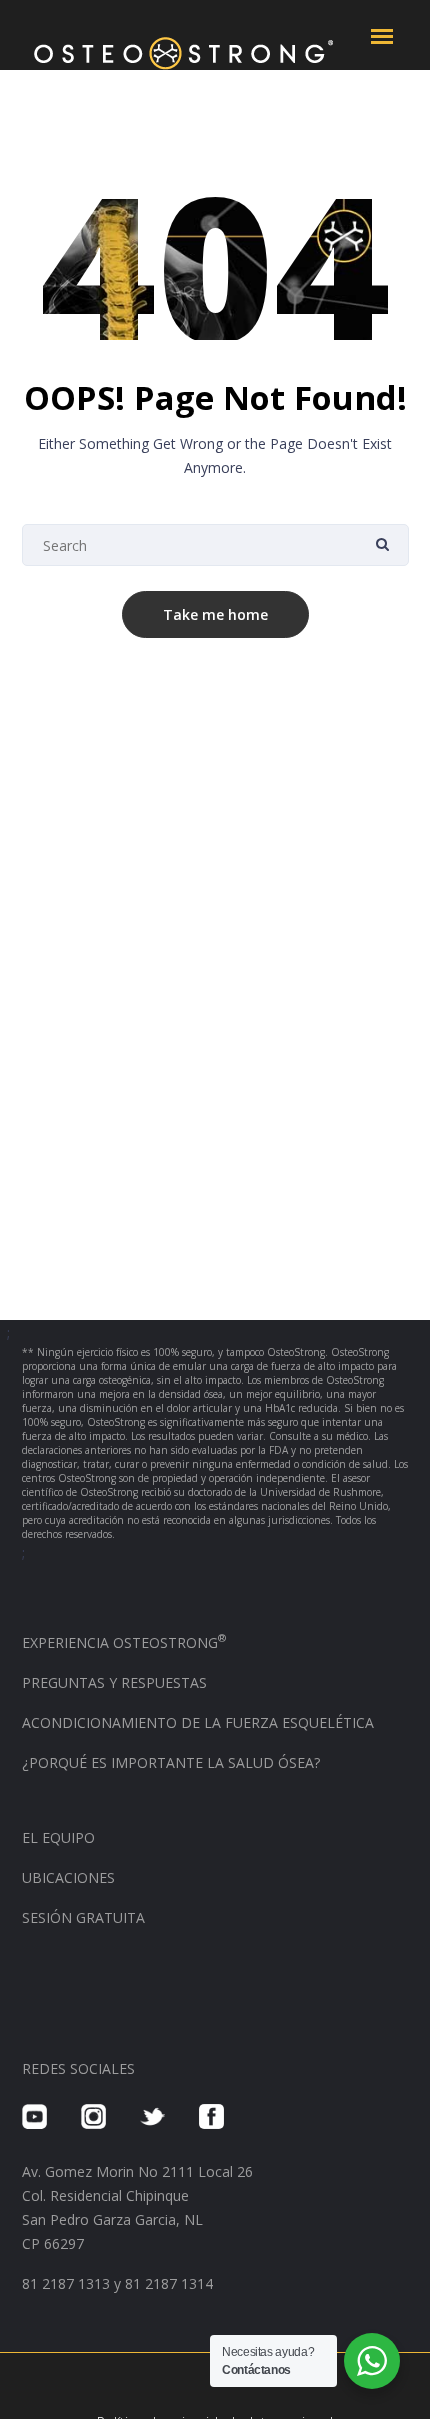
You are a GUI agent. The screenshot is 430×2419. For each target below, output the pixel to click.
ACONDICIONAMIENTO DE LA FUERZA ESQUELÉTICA (198, 1722)
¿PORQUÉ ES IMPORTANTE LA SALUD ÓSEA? (171, 1762)
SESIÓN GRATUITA (83, 1917)
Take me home (215, 614)
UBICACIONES (68, 1877)
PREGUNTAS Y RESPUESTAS (114, 1682)
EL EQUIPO (58, 1837)
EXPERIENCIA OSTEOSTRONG (124, 1642)
